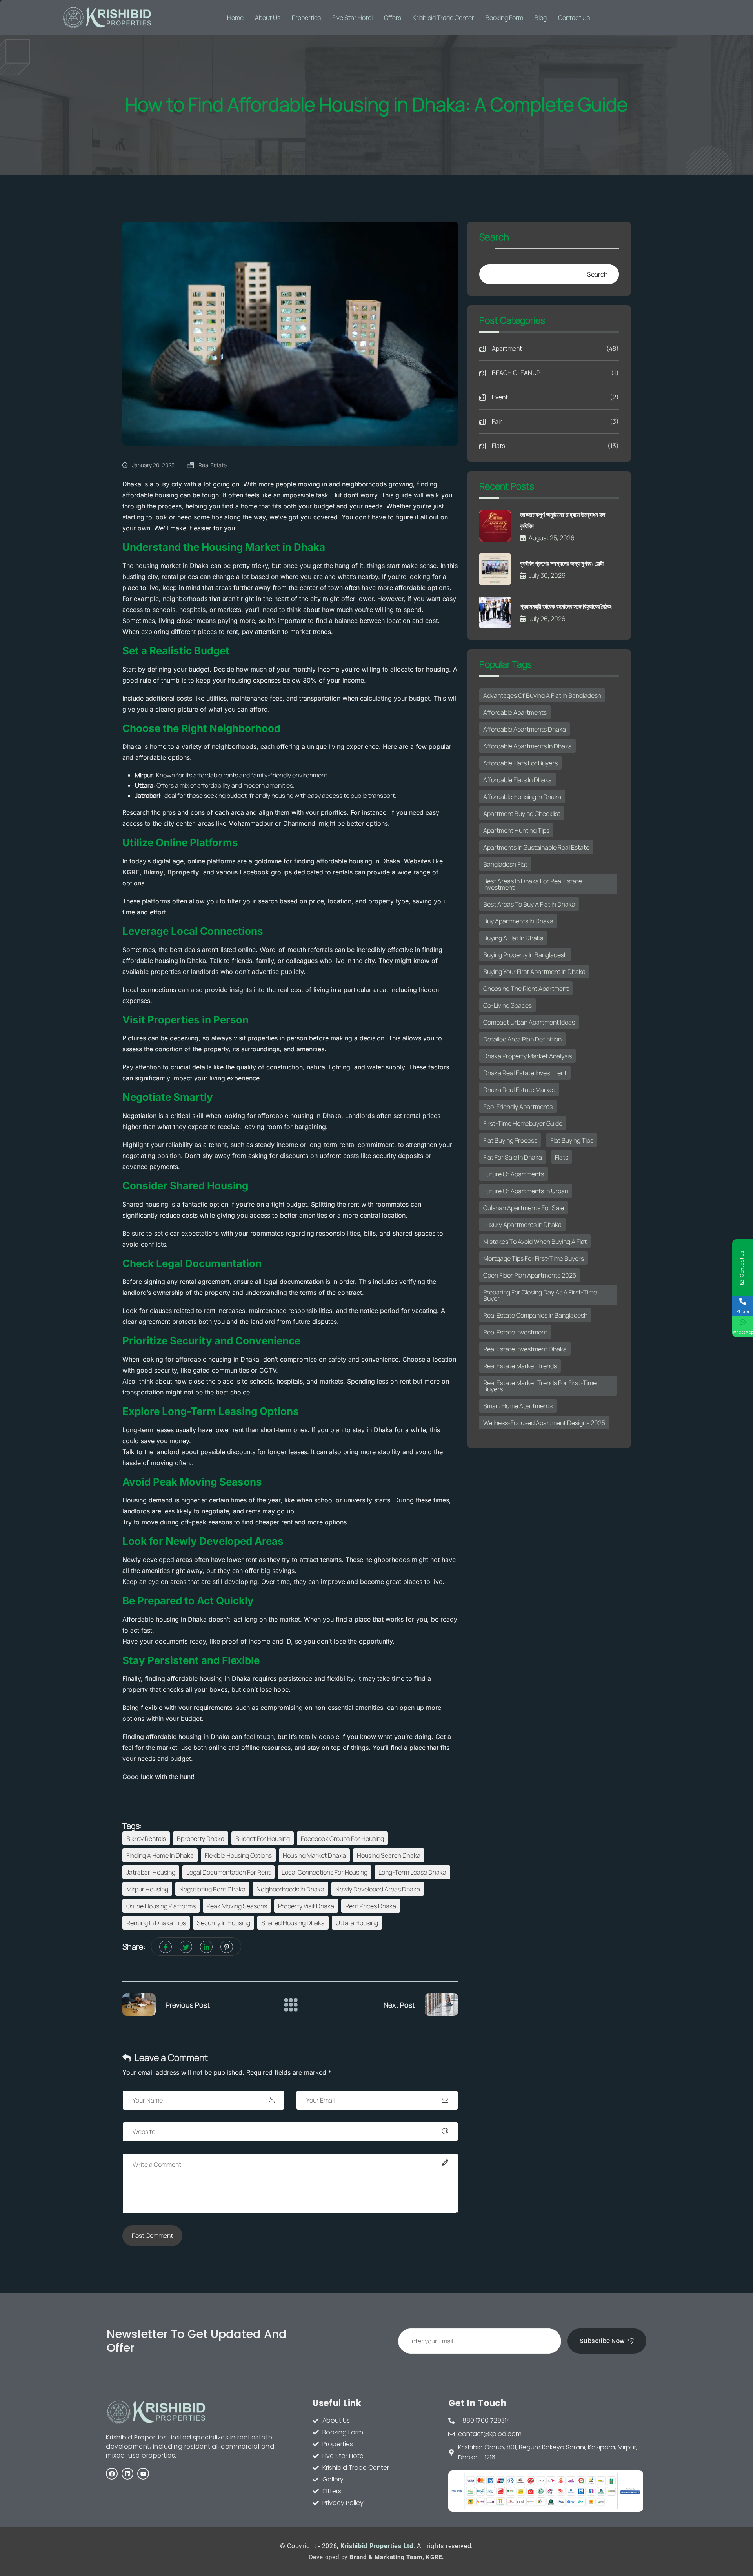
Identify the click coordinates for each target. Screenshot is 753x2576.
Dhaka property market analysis (527, 1056)
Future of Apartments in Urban (526, 1191)
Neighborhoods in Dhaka (290, 1889)
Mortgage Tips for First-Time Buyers (534, 1258)
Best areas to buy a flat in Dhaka (529, 904)
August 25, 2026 (552, 538)
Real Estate (213, 465)
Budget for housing (263, 1839)
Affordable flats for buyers (520, 763)
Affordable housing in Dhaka (522, 797)
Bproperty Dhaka (201, 1839)
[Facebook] (112, 2474)
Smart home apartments (518, 1406)
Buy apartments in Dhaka (518, 921)
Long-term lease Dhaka (412, 1872)
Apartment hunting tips (516, 830)
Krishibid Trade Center (443, 18)
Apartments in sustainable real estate (536, 847)
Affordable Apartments (515, 712)
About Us (268, 18)
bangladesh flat (505, 864)
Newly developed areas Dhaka (378, 1889)
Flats (555, 446)
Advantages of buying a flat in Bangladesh (542, 695)
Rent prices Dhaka (371, 1906)
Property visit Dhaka (306, 1906)
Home (235, 18)
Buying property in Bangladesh (525, 955)
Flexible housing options (238, 1855)
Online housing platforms (161, 1906)
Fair (555, 421)
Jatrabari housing (151, 1872)
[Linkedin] (127, 2474)
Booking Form (504, 18)
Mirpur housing (147, 1889)
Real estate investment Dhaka (525, 1349)
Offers (393, 18)
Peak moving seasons (237, 1906)
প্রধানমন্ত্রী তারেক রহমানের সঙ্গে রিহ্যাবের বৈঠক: (566, 606)
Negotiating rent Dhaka (212, 1889)
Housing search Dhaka (389, 1855)
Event (555, 397)
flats (562, 1157)
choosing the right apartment (526, 989)
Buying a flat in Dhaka (513, 938)
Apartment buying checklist (522, 814)
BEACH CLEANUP (555, 373)
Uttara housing (357, 1923)
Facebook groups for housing (342, 1839)
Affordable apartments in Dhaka (527, 746)
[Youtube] (143, 2474)
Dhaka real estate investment (525, 1073)
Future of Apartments (514, 1174)
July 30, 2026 (547, 575)
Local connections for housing (325, 1872)
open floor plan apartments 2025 (530, 1275)
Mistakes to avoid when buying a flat (535, 1242)
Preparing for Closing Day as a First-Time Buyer (540, 1295)
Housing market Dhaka (314, 1855)
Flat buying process (510, 1140)
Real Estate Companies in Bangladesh (535, 1315)
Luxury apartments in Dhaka (522, 1225)
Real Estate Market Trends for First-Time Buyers (540, 1386)
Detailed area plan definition (522, 1039)
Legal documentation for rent (228, 1872)
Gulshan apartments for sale (524, 1208)
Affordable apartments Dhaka (525, 729)
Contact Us (574, 18)
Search (494, 238)
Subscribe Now (602, 2341)
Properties (306, 18)
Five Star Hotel (352, 18)
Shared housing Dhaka (293, 1923)
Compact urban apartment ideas (529, 1022)
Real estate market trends (520, 1366)
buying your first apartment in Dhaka (534, 972)
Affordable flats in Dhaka (517, 780)
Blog (541, 18)
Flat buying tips (572, 1140)
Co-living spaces (507, 1005)
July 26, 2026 (547, 619)
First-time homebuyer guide (523, 1123)
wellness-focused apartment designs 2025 (544, 1423)
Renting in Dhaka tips (156, 1923)
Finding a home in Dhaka (160, 1855)
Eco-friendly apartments (518, 1107)
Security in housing (224, 1923)
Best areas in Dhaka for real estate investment (533, 884)
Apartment (555, 348)
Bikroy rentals (146, 1839)
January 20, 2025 (153, 465)
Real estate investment (515, 1332)
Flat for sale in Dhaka (513, 1157)
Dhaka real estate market (519, 1090)
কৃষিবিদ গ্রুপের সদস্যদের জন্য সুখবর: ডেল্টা (562, 563)
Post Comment (152, 2236)
